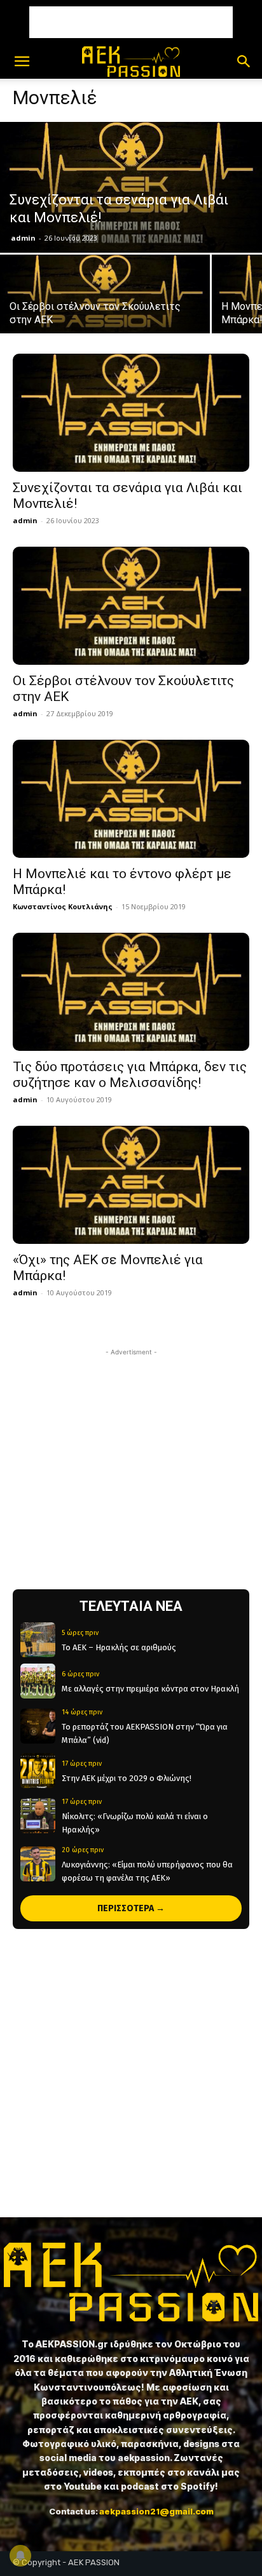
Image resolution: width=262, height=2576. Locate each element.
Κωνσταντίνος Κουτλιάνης (63, 906)
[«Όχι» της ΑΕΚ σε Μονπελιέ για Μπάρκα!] (131, 1185)
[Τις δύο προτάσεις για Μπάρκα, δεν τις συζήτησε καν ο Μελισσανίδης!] (131, 992)
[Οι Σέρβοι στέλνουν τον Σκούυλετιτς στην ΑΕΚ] (105, 307)
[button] (22, 62)
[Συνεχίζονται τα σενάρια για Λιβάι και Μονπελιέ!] (131, 187)
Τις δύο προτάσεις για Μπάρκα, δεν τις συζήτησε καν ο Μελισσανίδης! (130, 1075)
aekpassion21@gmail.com (156, 2511)
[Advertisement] (131, 22)
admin (23, 238)
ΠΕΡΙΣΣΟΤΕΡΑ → (131, 1908)
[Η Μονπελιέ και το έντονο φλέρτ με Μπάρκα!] (131, 799)
